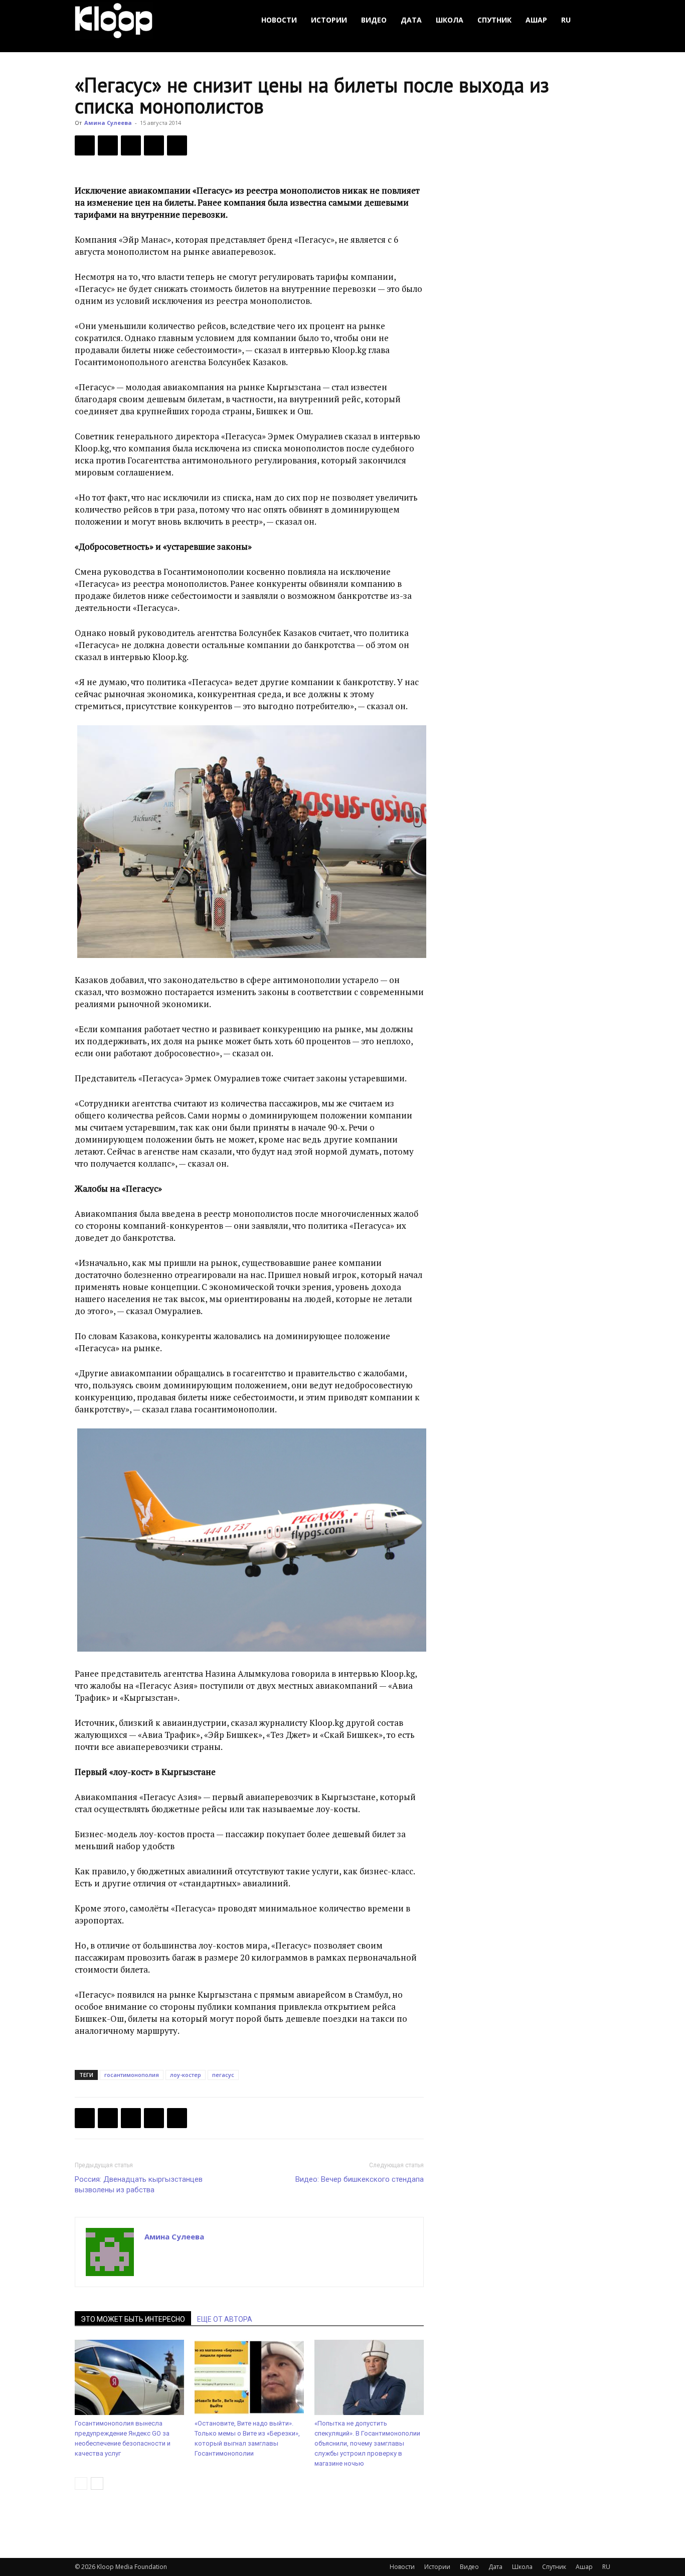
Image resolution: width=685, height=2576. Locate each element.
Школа (450, 20)
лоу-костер (186, 2075)
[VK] (131, 145)
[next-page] (97, 2483)
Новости (279, 20)
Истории (329, 20)
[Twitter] (108, 145)
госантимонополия (132, 2075)
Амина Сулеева (108, 123)
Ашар (536, 20)
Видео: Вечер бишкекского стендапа (360, 2179)
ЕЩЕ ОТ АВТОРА (225, 2319)
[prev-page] (81, 2483)
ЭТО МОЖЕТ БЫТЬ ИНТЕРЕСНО (133, 2319)
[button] (598, 20)
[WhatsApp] (177, 145)
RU (566, 20)
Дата (411, 20)
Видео (374, 20)
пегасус (223, 2075)
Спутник (494, 20)
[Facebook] (85, 145)
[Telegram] (154, 145)
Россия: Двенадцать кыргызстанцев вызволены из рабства (139, 2185)
